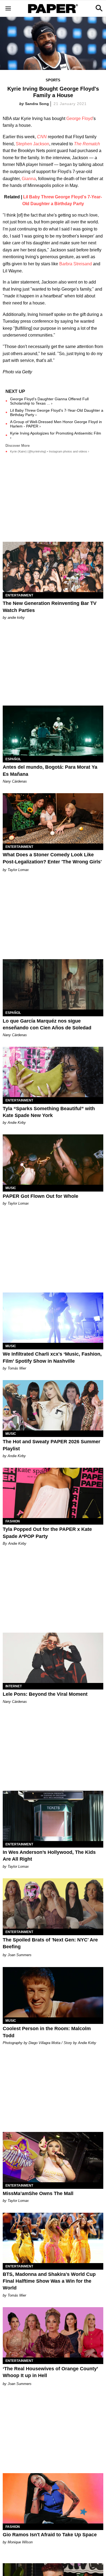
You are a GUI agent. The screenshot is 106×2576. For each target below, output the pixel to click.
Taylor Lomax (18, 870)
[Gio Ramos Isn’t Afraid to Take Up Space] (53, 2498)
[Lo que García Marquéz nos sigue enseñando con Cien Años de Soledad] (53, 984)
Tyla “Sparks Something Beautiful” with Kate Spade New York (49, 1112)
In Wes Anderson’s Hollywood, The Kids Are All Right (49, 1856)
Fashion (13, 1521)
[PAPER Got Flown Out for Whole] (53, 1160)
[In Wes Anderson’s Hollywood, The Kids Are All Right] (53, 1816)
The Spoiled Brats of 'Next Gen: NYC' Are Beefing (50, 1943)
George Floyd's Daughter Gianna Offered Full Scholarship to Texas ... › (49, 401)
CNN (42, 137)
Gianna (29, 179)
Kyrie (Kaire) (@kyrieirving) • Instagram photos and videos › (50, 451)
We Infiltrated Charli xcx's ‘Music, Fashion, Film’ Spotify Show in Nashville (52, 1357)
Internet (14, 1686)
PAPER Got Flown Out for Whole (40, 1196)
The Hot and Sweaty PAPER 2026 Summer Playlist (52, 1445)
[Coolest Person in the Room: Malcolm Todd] (53, 1992)
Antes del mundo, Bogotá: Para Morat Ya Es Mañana (50, 770)
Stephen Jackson (32, 144)
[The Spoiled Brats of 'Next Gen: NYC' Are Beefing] (53, 1903)
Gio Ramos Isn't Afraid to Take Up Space (50, 2535)
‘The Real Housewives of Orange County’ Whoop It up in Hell (50, 2372)
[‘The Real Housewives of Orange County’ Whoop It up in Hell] (53, 2332)
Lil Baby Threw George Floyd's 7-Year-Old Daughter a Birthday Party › (57, 413)
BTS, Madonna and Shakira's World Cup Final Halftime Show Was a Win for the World (49, 2281)
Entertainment (19, 595)
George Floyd (79, 119)
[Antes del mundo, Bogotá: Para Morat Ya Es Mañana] (53, 731)
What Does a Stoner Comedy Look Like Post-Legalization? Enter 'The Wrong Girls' (52, 858)
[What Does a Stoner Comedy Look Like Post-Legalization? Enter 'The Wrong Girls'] (53, 818)
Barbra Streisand (76, 264)
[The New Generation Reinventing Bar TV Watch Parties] (53, 567)
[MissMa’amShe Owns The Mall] (53, 2157)
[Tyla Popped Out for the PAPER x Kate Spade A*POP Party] (53, 1493)
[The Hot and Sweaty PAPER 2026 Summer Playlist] (53, 1405)
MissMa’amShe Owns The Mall (38, 2193)
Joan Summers (20, 1955)
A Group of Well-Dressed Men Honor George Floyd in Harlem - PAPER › (56, 424)
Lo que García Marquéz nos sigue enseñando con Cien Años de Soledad (47, 1024)
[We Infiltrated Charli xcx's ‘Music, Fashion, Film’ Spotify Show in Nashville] (53, 1318)
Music (11, 1188)
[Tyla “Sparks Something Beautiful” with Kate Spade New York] (53, 1072)
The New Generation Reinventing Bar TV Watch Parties (50, 607)
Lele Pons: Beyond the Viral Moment (45, 1694)
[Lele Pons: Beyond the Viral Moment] (53, 1658)
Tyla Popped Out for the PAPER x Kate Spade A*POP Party (47, 1533)
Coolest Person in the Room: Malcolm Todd (47, 2032)
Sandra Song (37, 104)
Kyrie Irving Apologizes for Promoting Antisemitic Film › (56, 435)
